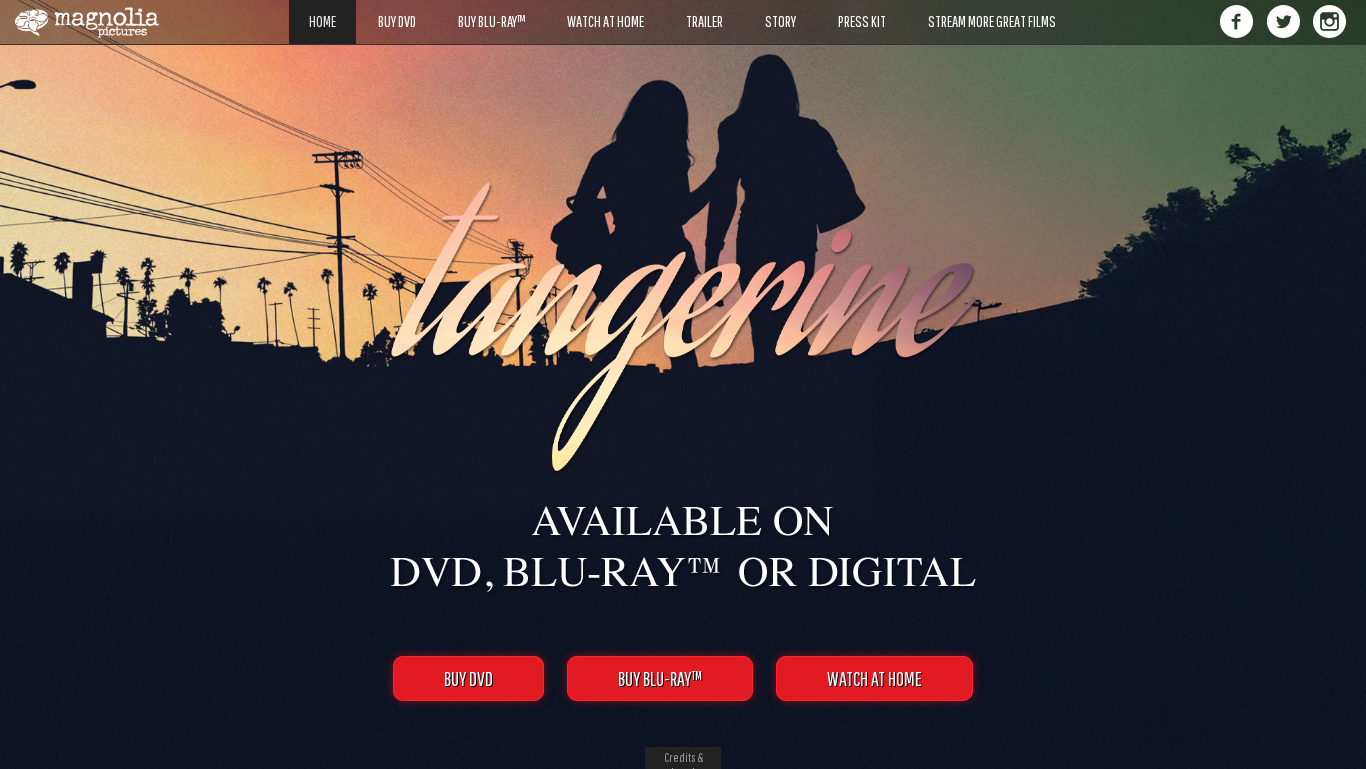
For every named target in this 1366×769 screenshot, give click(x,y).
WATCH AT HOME (874, 678)
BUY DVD (468, 678)
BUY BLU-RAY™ (660, 678)
